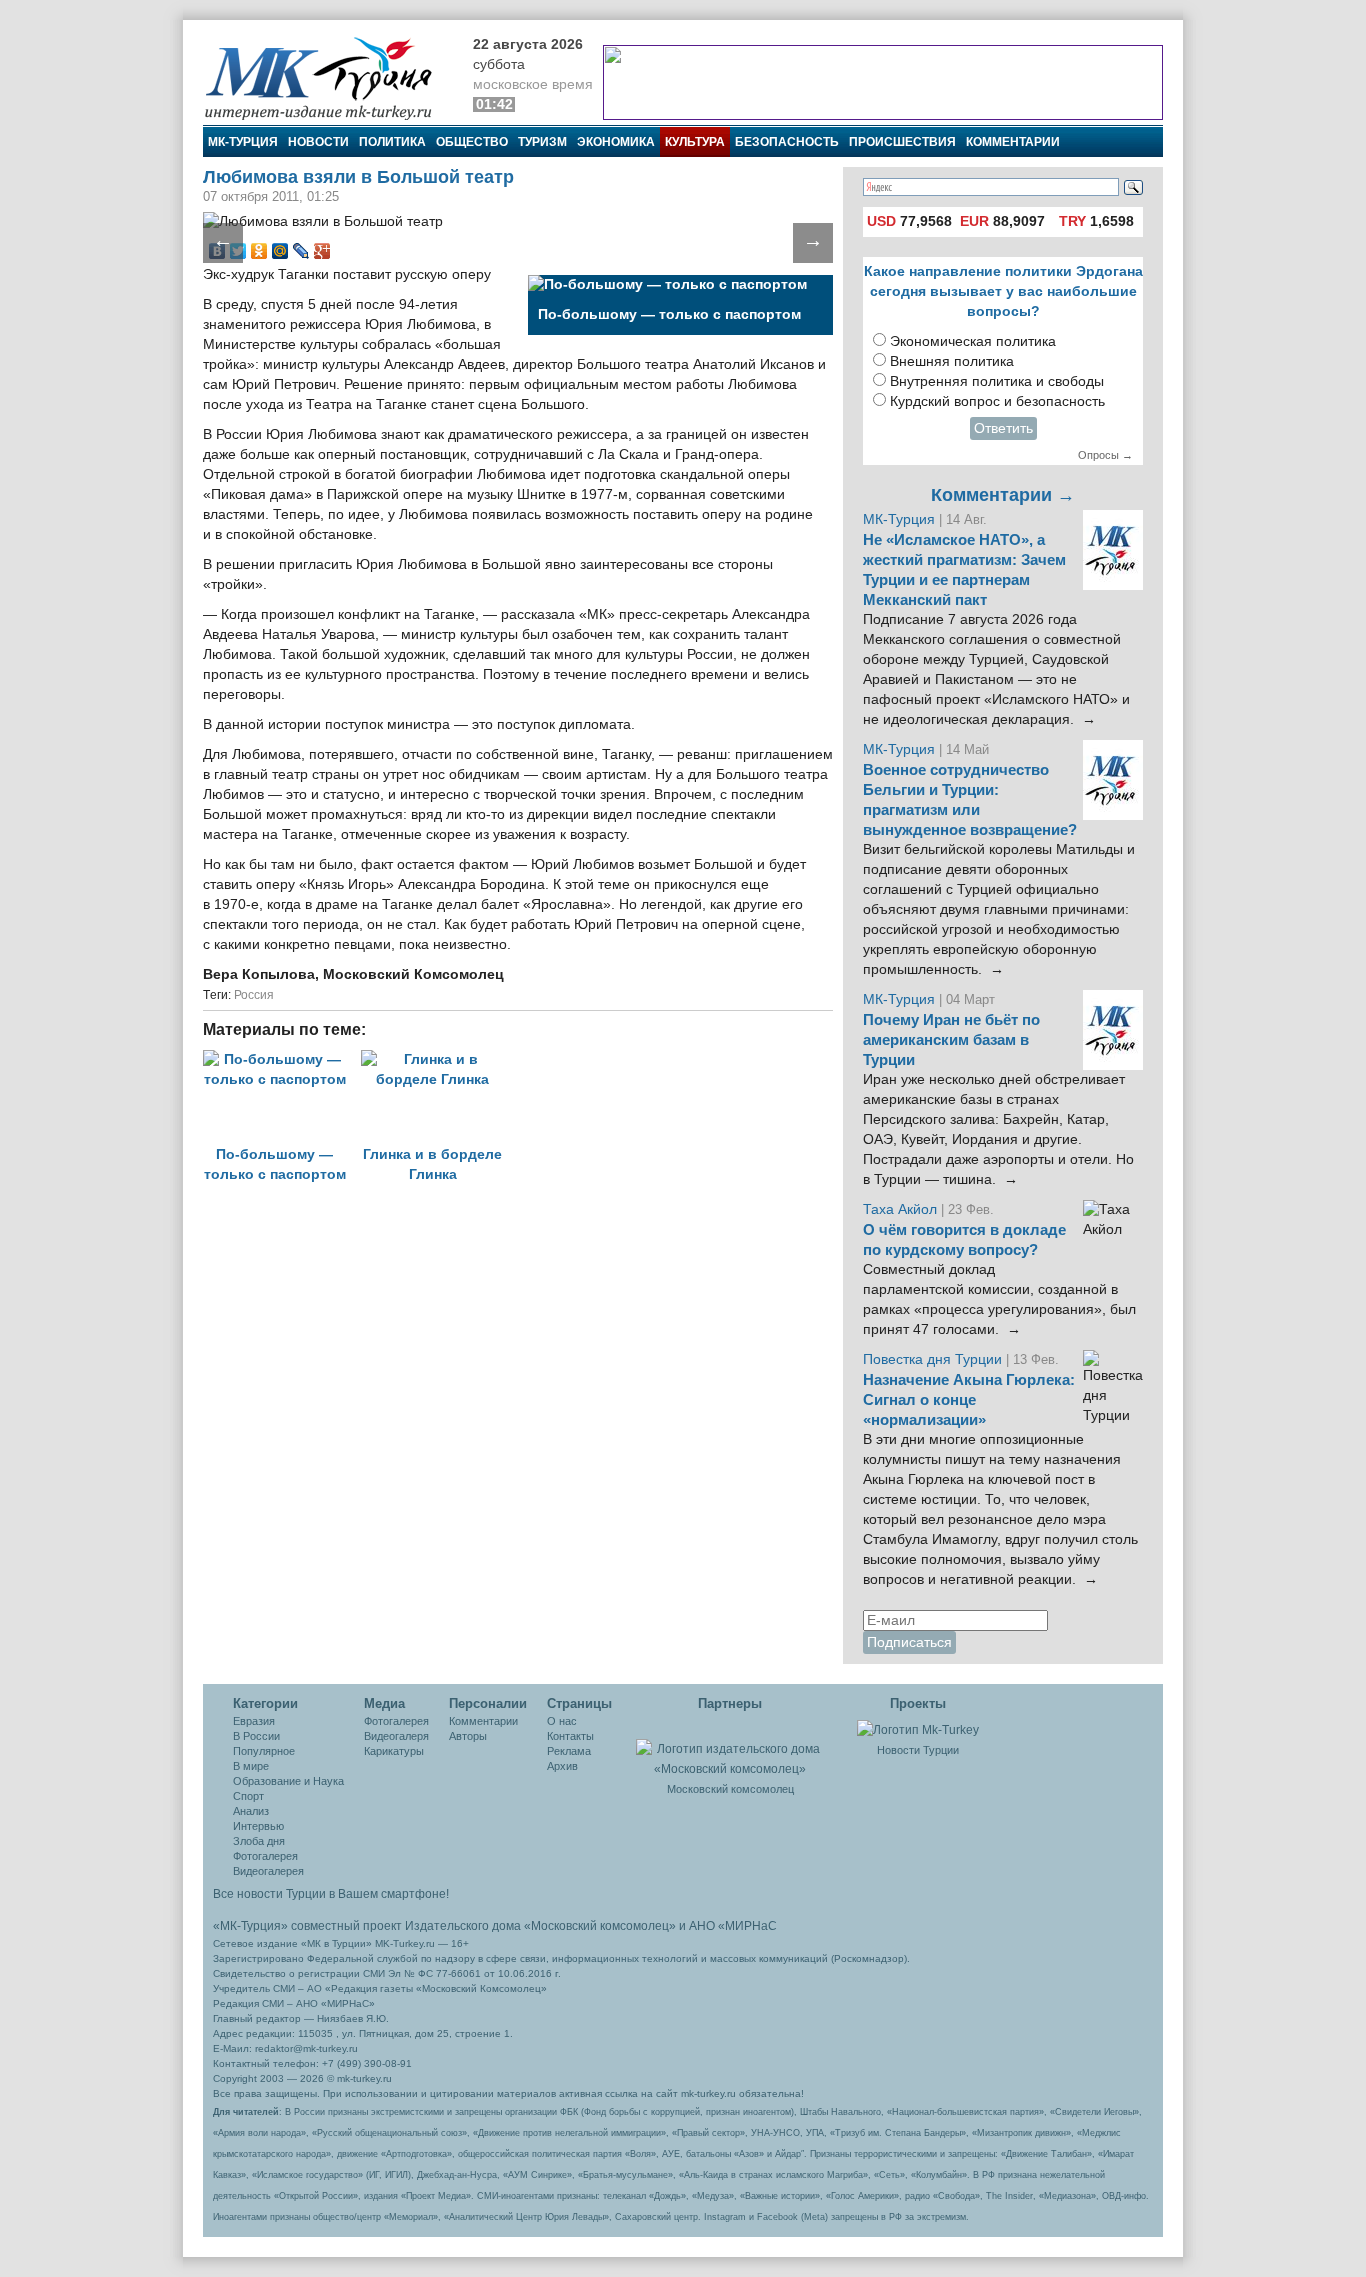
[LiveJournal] (301, 251)
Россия (254, 995)
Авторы (468, 1736)
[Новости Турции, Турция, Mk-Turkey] (918, 1729)
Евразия (254, 1721)
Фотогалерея (265, 1856)
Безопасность (787, 142)
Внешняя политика (952, 361)
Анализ (251, 1811)
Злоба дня (259, 1841)
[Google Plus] (322, 251)
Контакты (570, 1736)
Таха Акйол (900, 1209)
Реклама (569, 1751)
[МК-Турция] (328, 77)
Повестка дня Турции (934, 1359)
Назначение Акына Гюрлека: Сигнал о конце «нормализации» (969, 1400)
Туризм (542, 142)
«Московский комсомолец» (600, 1926)
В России (256, 1736)
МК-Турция (243, 142)
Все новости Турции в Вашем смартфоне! (331, 1894)
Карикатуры (394, 1751)
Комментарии (1013, 142)
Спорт (248, 1796)
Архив (562, 1766)
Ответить (1003, 428)
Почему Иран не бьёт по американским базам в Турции (951, 1040)
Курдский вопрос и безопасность (997, 401)
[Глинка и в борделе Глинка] (438, 1059)
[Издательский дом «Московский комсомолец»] (730, 1748)
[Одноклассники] (259, 251)
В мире (251, 1766)
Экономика (616, 142)
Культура (695, 142)
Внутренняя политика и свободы (997, 381)
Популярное (264, 1751)
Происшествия (902, 142)
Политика (392, 142)
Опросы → (1105, 455)
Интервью (258, 1826)
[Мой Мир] (280, 251)
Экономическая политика (973, 341)
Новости (318, 142)
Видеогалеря (396, 1736)
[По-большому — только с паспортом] (282, 1059)
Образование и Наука (288, 1781)
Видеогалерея (268, 1871)
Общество (472, 142)
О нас (562, 1721)
